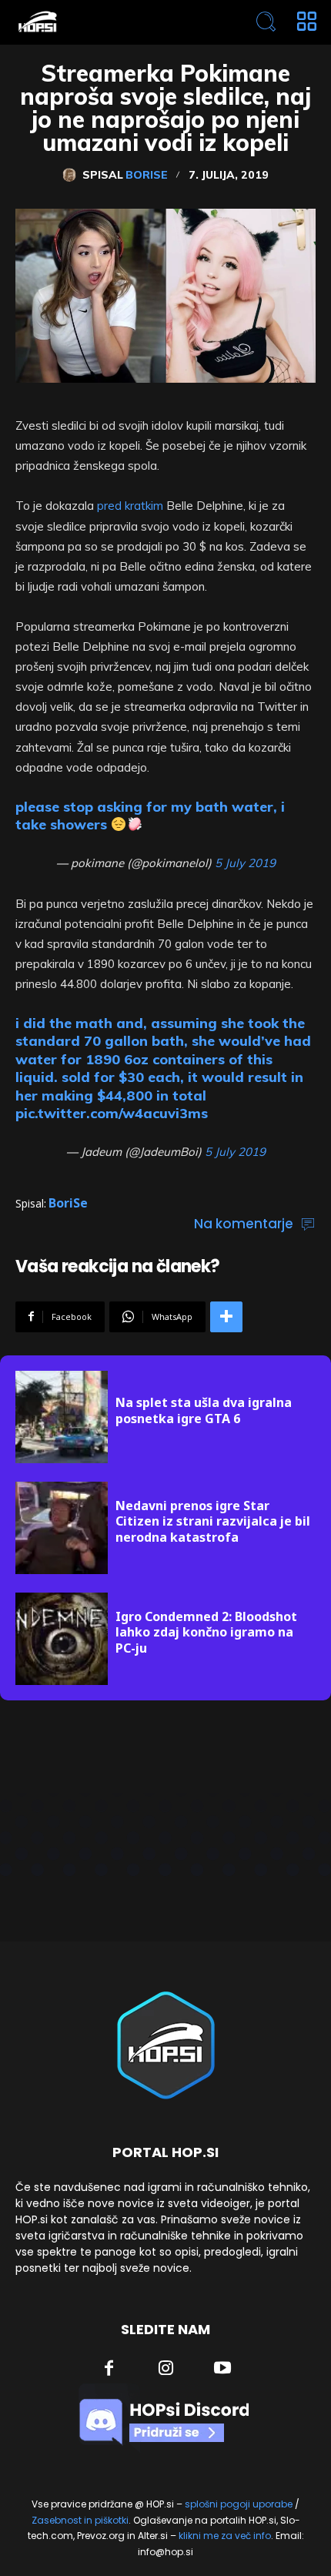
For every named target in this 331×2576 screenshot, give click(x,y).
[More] (226, 1317)
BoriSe (147, 175)
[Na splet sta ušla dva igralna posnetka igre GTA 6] (62, 1417)
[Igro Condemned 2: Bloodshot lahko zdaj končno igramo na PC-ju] (62, 1639)
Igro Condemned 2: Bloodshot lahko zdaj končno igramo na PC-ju (206, 1633)
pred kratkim (130, 506)
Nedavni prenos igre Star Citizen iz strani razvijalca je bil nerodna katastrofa (213, 1522)
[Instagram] (166, 2370)
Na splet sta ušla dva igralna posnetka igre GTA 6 (204, 1410)
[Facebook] (109, 2370)
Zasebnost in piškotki (80, 2520)
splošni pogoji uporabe (239, 2504)
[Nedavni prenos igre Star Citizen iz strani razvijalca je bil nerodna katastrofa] (62, 1528)
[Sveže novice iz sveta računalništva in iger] (105, 22)
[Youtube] (222, 2370)
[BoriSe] (72, 175)
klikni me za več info (225, 2536)
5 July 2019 (245, 863)
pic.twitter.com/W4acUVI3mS (112, 1113)
